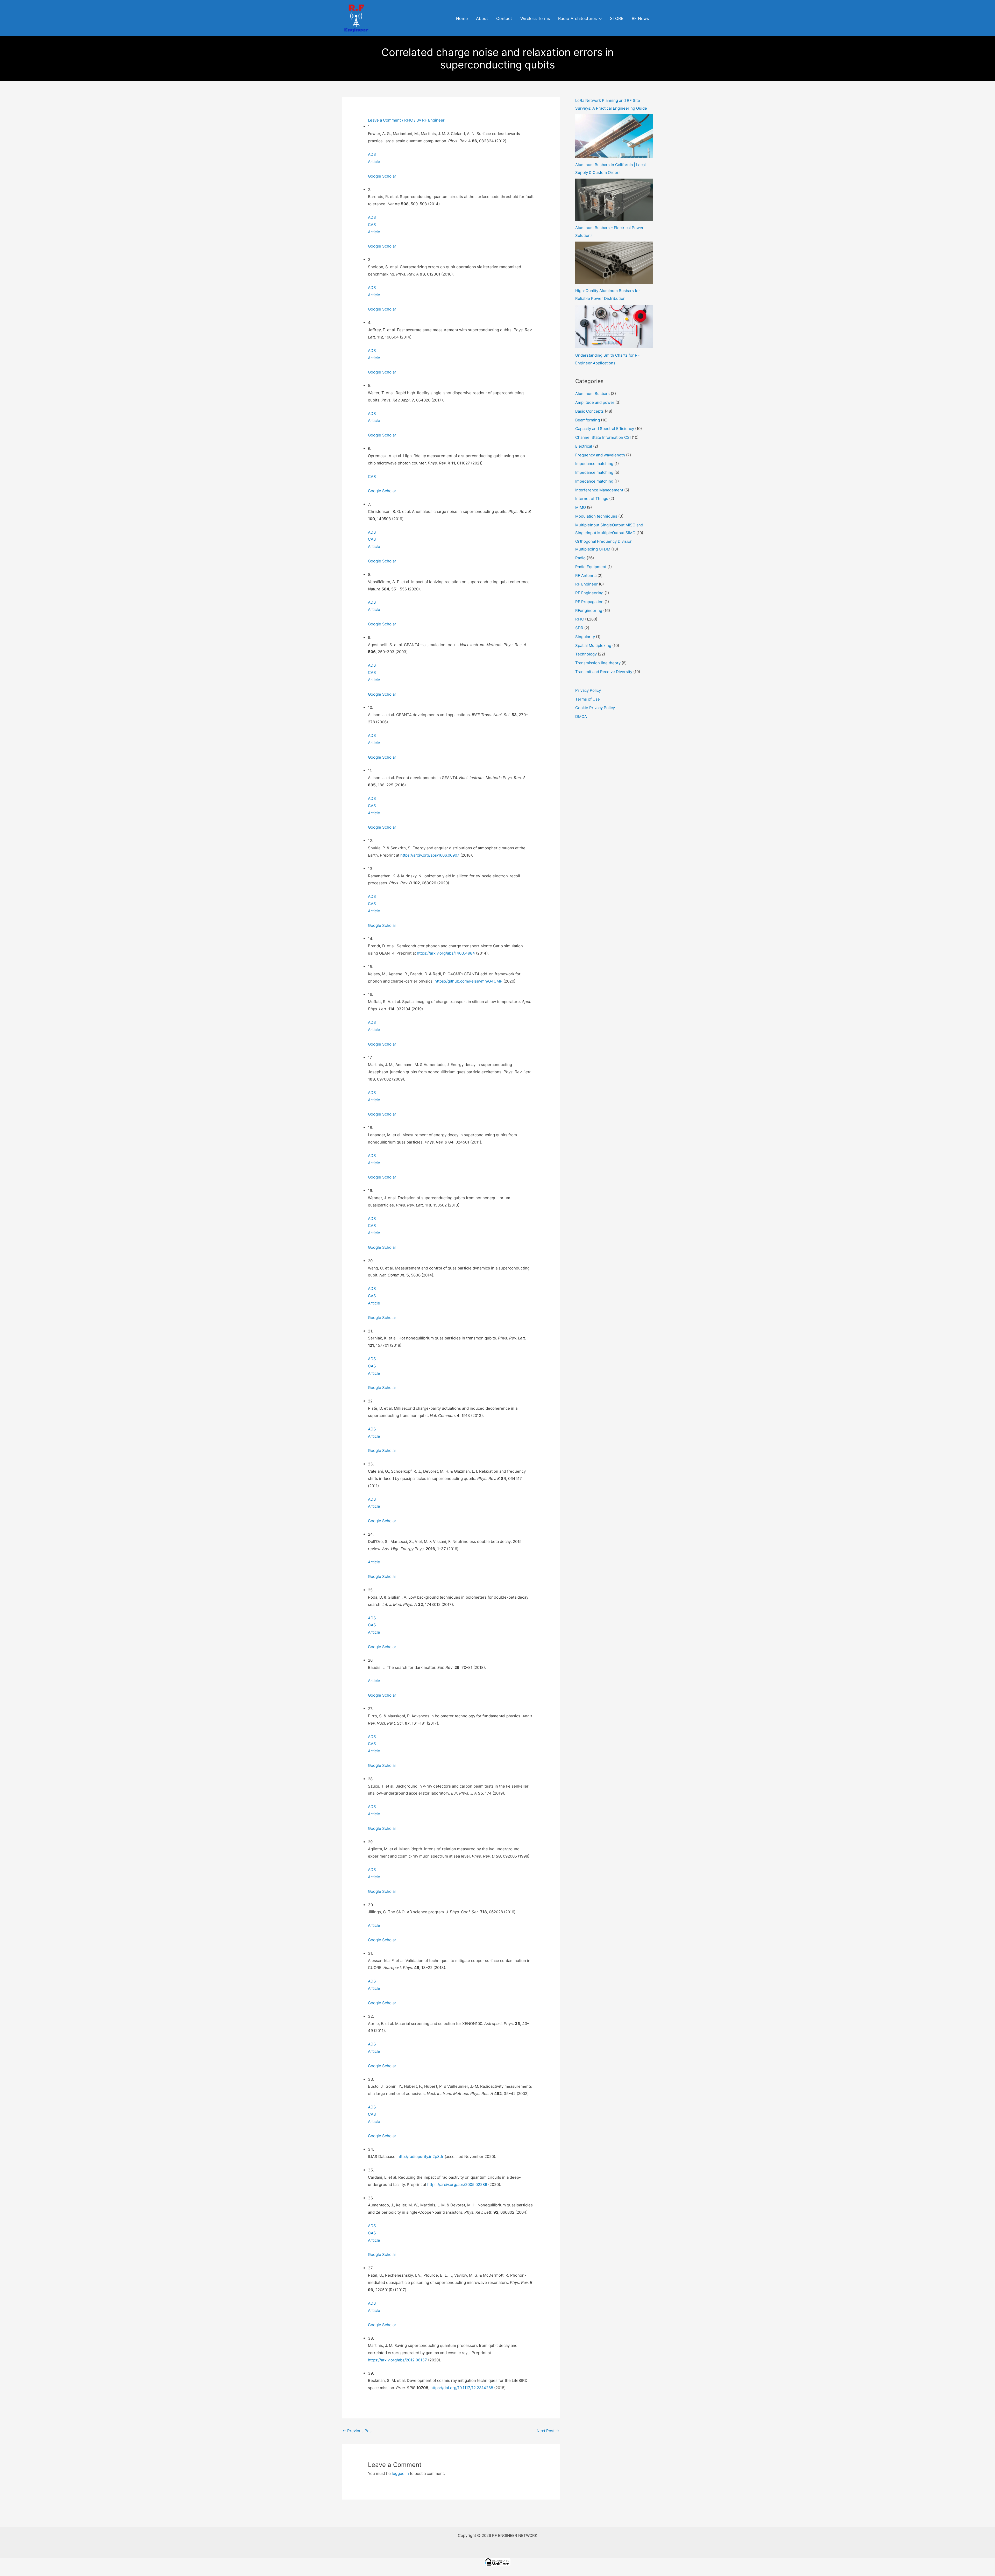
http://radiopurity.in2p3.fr (421, 2157)
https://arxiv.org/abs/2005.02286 (457, 2185)
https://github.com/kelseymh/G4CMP (468, 981)
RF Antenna (586, 576)
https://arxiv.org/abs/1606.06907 (430, 855)
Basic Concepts (589, 411)
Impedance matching (594, 464)
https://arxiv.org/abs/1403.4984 (446, 953)
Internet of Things (592, 499)
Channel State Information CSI (603, 437)
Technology (586, 654)
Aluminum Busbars (592, 394)
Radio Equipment (591, 567)
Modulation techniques (596, 516)
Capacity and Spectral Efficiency (605, 429)
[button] (599, 19)
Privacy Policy (588, 690)
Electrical (584, 446)
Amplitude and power (595, 402)
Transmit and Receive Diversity (604, 672)
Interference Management (599, 490)
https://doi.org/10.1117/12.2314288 (462, 2388)
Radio (580, 558)
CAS (372, 225)
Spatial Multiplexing (593, 645)
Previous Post (358, 2431)
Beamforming (588, 420)
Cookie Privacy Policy (595, 708)
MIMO (581, 507)
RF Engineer (587, 584)
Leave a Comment (384, 120)
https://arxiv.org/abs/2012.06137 (397, 2360)
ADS (372, 154)
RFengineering (589, 611)
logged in (400, 2473)
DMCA (581, 717)
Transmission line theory (598, 663)
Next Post (548, 2431)
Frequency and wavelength (600, 455)
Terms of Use (588, 699)
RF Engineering (589, 593)
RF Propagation (589, 602)
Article (374, 162)
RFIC (409, 120)
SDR (579, 628)
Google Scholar (382, 176)
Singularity (585, 637)
